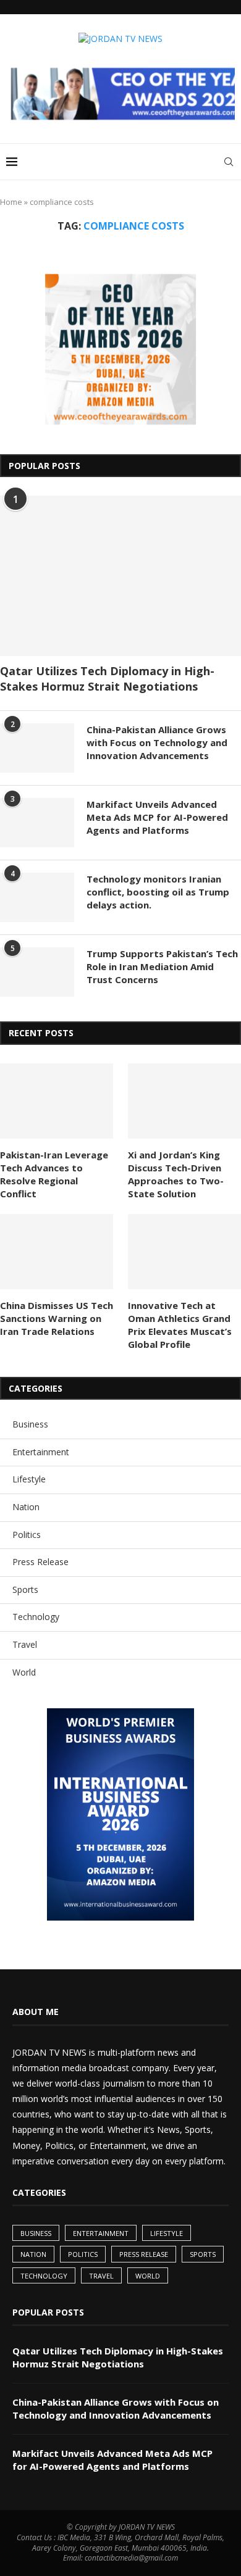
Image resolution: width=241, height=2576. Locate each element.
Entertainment (41, 1452)
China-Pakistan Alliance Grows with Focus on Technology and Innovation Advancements (157, 742)
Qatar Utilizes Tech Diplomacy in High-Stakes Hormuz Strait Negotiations (107, 679)
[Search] (229, 162)
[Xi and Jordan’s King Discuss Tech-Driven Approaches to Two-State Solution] (184, 1101)
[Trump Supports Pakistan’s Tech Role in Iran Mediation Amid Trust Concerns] (37, 972)
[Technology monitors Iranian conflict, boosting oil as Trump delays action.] (37, 897)
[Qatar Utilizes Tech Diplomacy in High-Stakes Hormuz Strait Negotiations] (120, 576)
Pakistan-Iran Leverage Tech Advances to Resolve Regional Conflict (54, 1174)
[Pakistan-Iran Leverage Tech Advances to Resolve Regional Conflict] (57, 1101)
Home (11, 202)
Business (30, 1424)
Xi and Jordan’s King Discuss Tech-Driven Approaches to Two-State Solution (176, 1174)
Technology (36, 1617)
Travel (25, 1644)
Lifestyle (29, 1479)
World (24, 1672)
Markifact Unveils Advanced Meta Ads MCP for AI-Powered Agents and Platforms (157, 817)
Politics (27, 1535)
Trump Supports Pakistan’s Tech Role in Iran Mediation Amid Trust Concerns (162, 966)
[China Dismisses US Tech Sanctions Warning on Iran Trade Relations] (57, 1252)
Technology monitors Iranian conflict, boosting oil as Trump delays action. (158, 892)
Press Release (40, 1562)
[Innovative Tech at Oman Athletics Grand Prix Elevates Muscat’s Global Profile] (184, 1252)
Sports (25, 1589)
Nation (26, 1507)
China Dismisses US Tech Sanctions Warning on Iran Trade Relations (57, 1318)
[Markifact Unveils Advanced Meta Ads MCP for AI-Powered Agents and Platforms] (37, 823)
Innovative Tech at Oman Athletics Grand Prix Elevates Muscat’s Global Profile (180, 1325)
